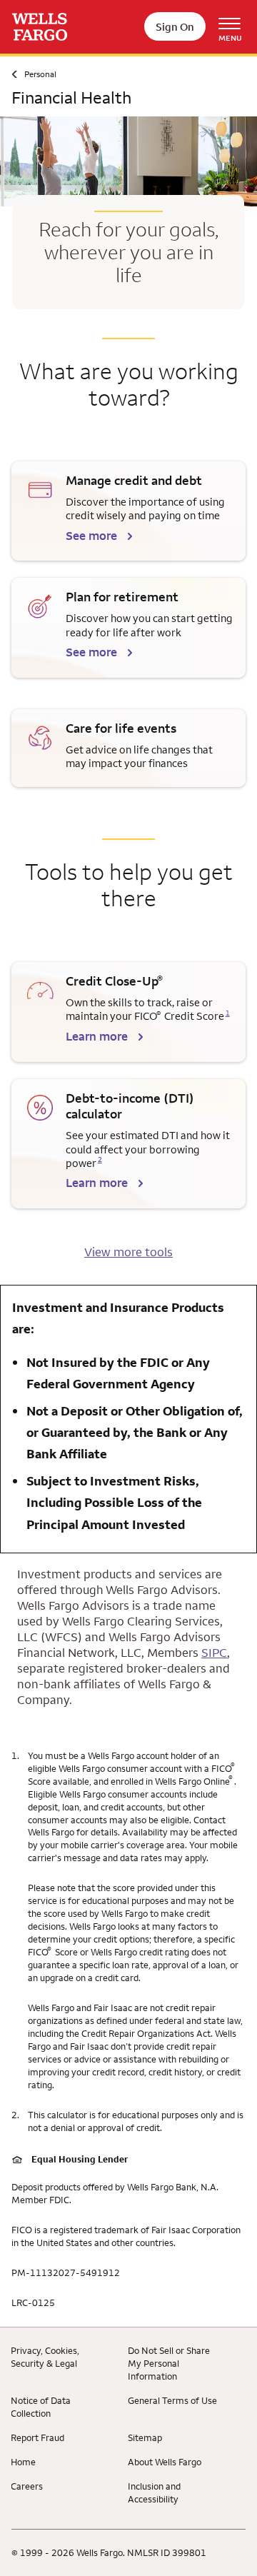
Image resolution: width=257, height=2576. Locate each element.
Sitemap (145, 2437)
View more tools (128, 1252)
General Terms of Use (172, 2400)
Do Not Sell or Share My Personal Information (169, 2363)
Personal (40, 74)
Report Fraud (37, 2437)
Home (23, 2462)
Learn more (97, 1036)
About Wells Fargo (165, 2462)
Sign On (175, 27)
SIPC (214, 1653)
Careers (27, 2486)
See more (91, 536)
